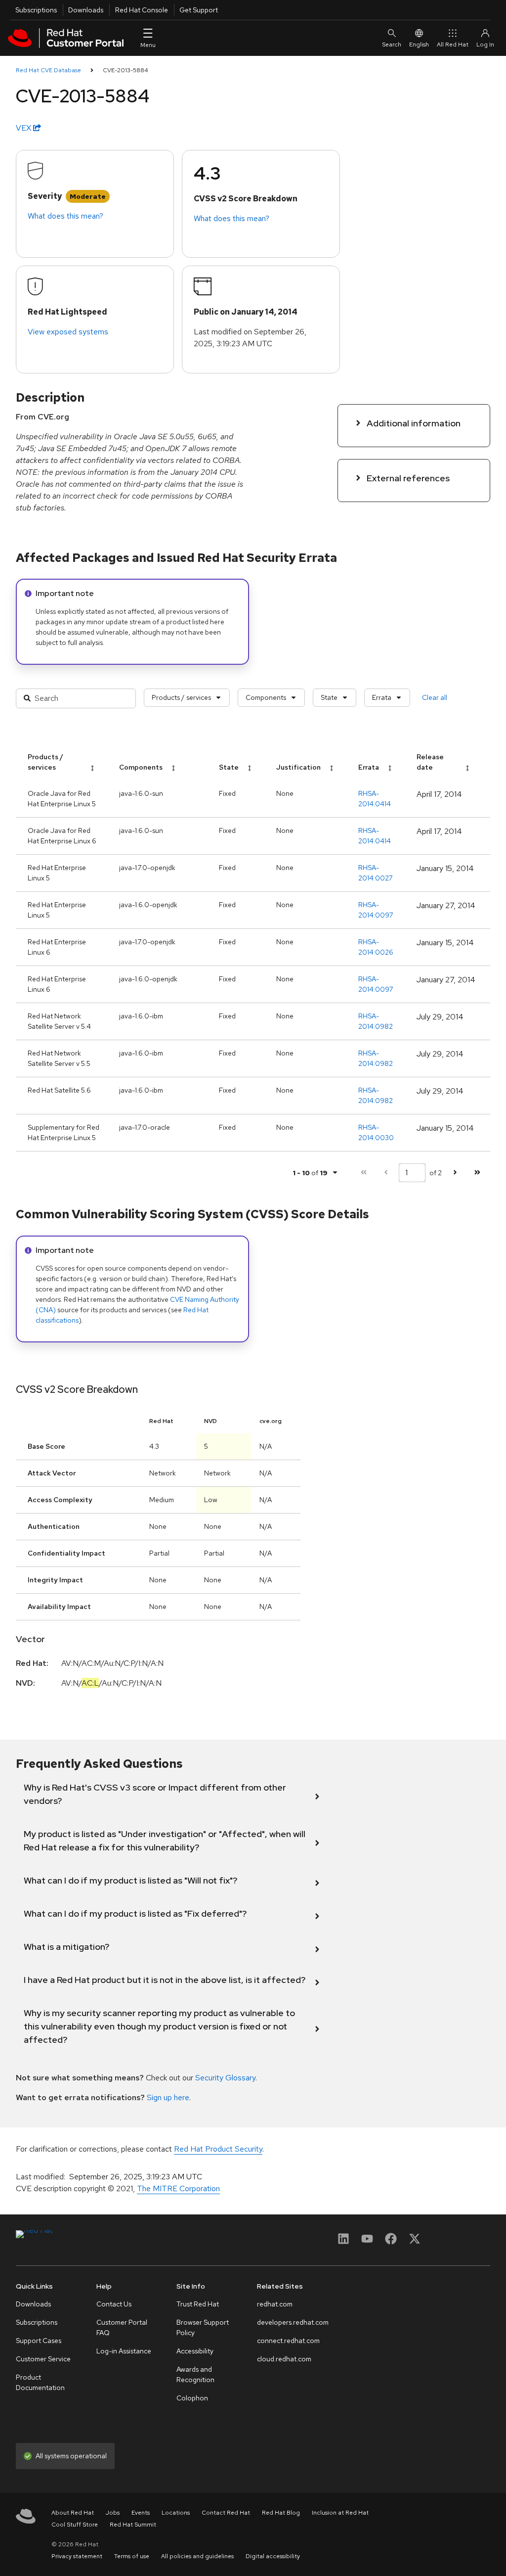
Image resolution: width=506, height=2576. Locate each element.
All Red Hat (453, 45)
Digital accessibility (273, 2556)
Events (141, 2513)
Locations (176, 2513)
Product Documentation (40, 2382)
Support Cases (39, 2341)
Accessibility (195, 2351)
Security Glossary (225, 2078)
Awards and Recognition (195, 2374)
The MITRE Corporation (178, 2188)
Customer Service (43, 2359)
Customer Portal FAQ (122, 2327)
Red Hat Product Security (218, 2149)
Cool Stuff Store (75, 2525)
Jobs (113, 2513)
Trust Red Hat (198, 2304)
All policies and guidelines (197, 2556)
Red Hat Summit (133, 2525)
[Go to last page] (477, 1173)
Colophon (192, 2398)
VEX (24, 128)
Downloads (86, 10)
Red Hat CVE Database (48, 70)
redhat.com (275, 2304)
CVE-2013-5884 (126, 70)
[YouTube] (367, 2242)
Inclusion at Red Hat (340, 2513)
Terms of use (132, 2556)
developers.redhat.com (293, 2322)
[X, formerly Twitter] (415, 2242)
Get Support (199, 10)
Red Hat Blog (281, 2513)
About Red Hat (73, 2513)
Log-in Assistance (124, 2351)
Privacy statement (77, 2556)
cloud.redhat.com (284, 2359)
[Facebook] (391, 2242)
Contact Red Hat (226, 2513)
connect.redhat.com (288, 2341)
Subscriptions (36, 10)
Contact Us (114, 2304)
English (419, 45)
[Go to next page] (455, 1173)
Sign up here (168, 2097)
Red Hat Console (142, 10)
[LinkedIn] (343, 2242)
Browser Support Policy (203, 2327)
